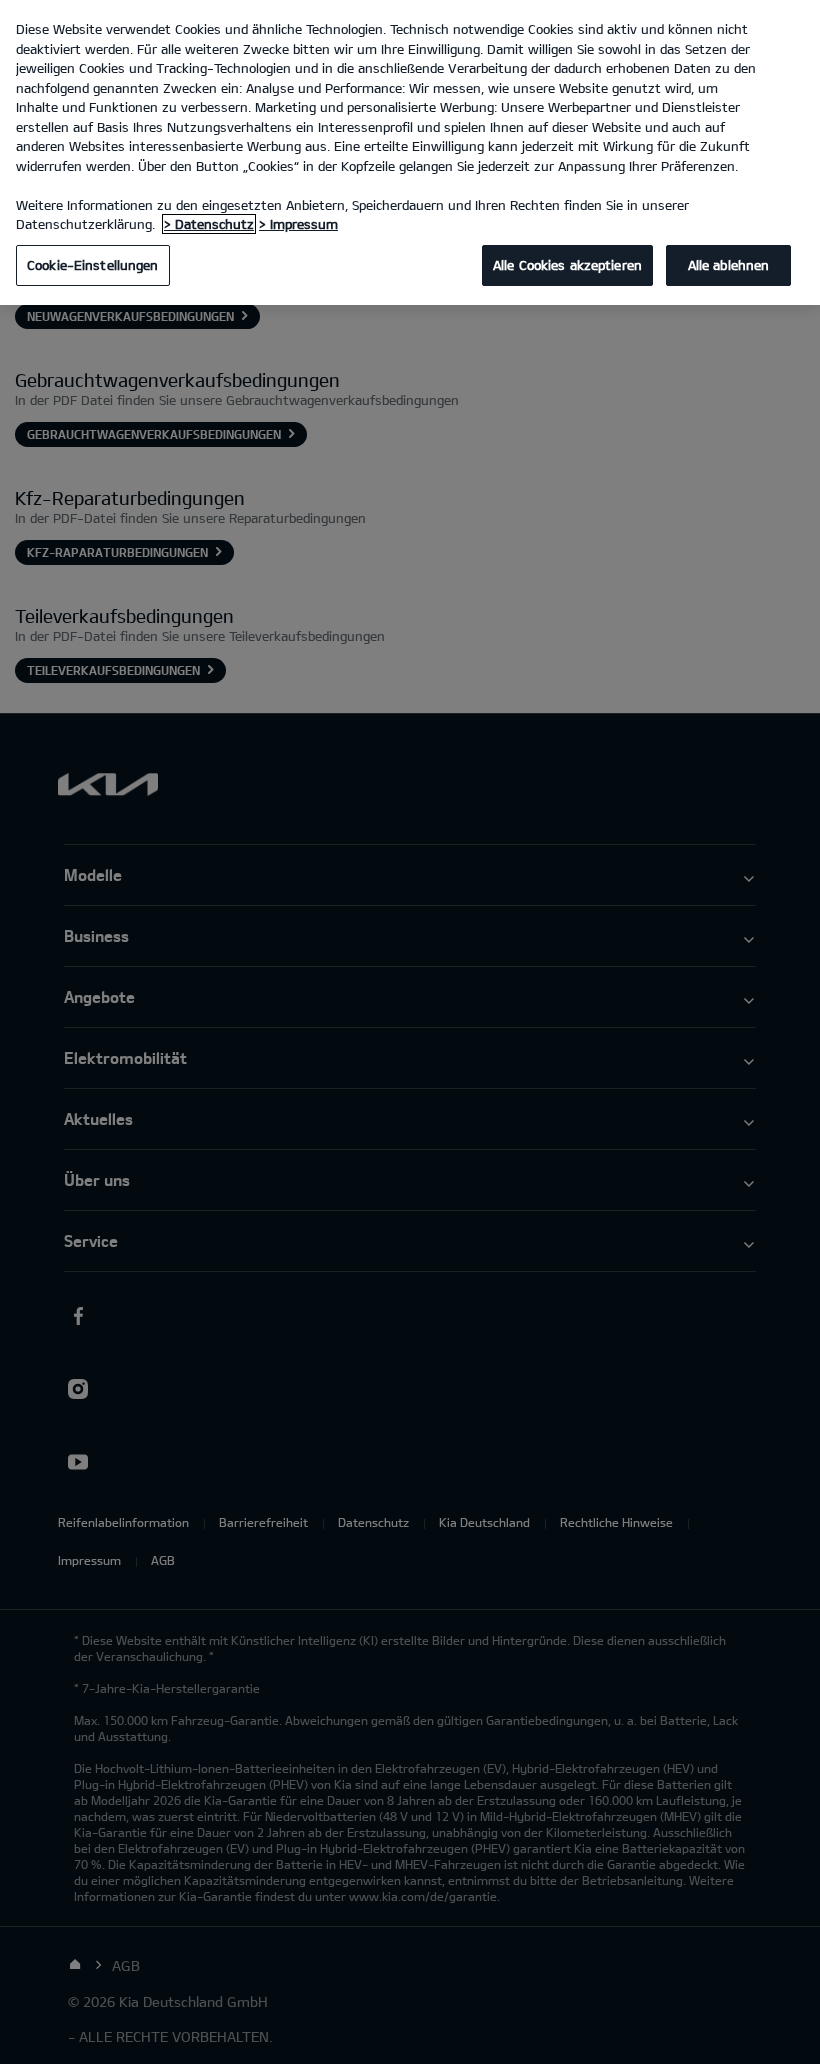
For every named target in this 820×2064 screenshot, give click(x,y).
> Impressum (298, 224)
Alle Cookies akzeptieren (567, 265)
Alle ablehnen (729, 265)
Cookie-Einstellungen (93, 265)
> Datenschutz (209, 224)
